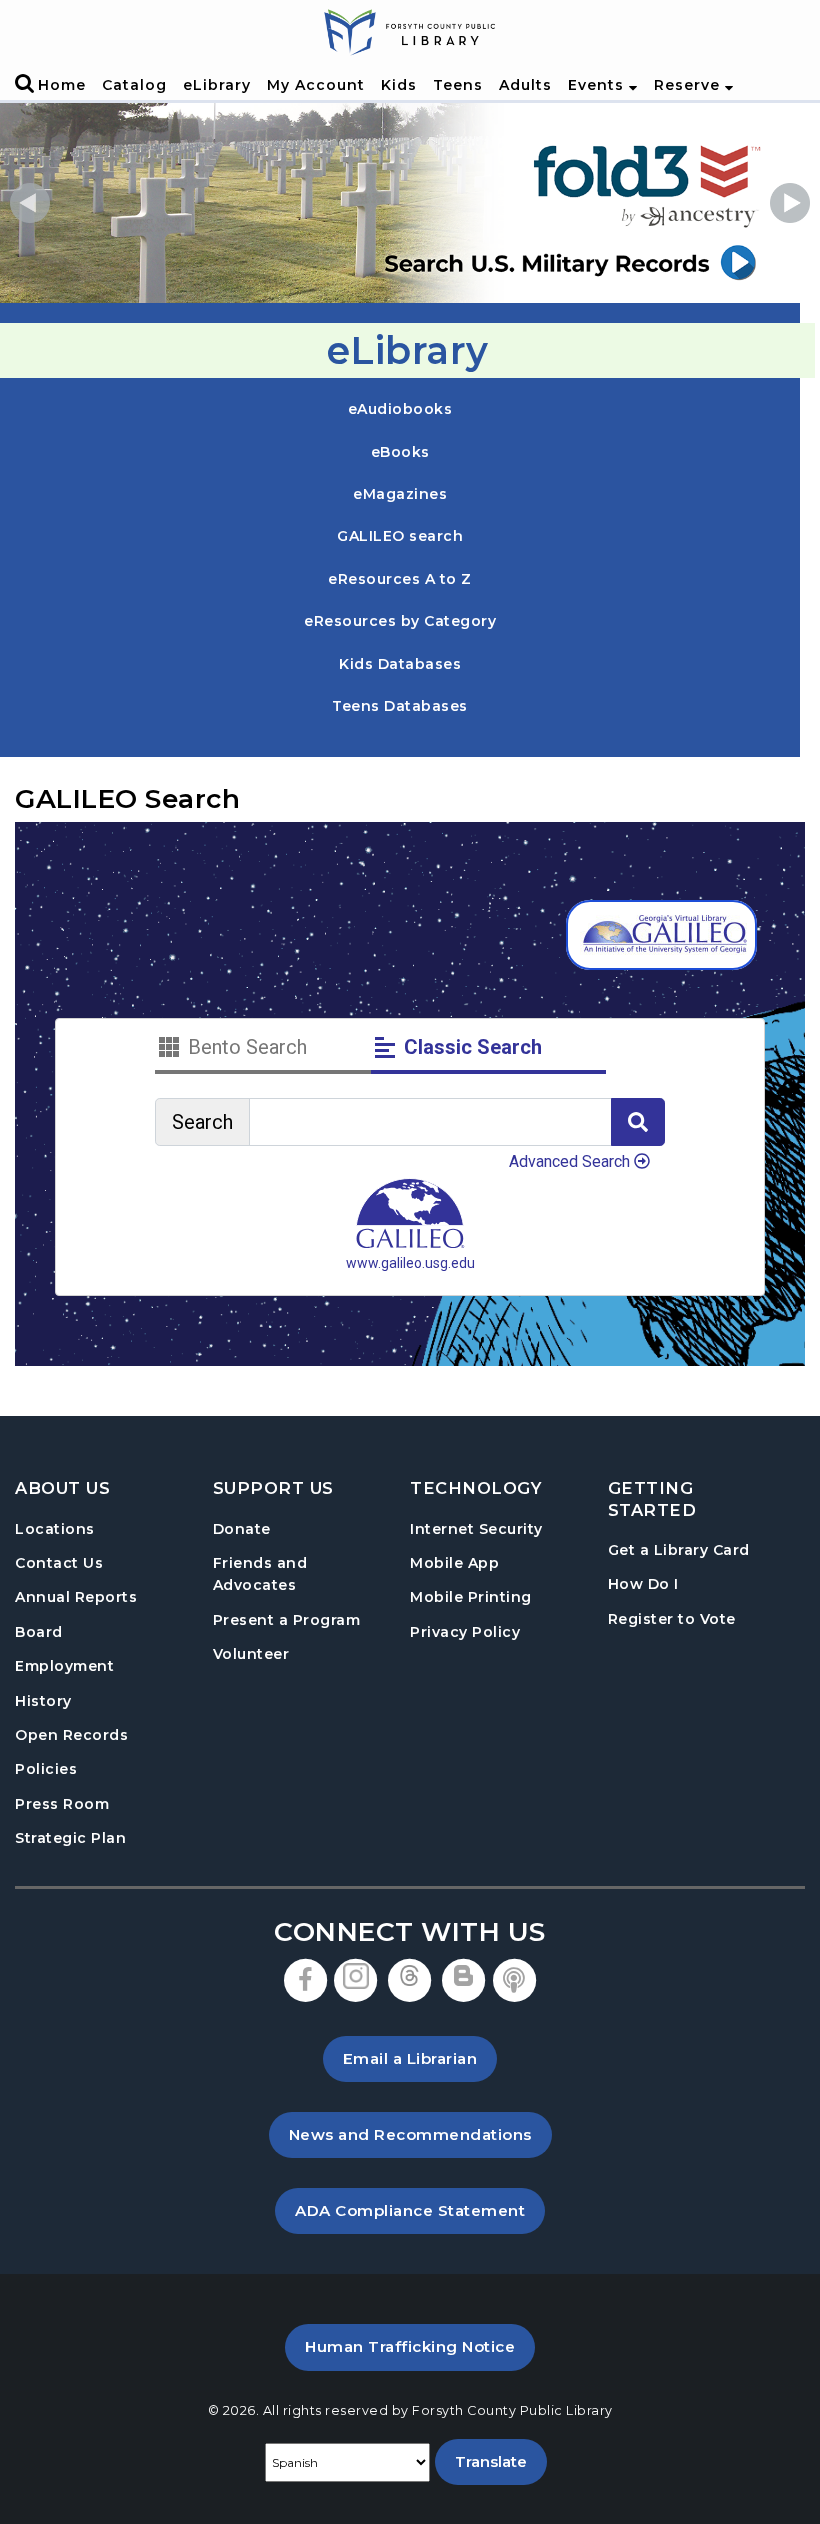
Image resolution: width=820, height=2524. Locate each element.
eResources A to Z (400, 579)
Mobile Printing (471, 1597)
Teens (458, 85)
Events (598, 85)
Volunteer (251, 1654)
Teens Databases (400, 705)
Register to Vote (672, 1618)
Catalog (134, 85)
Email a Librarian (410, 2058)
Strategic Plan (70, 1838)
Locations (55, 1529)
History (43, 1701)
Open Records (71, 1735)
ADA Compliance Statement (420, 2210)
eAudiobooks (400, 409)
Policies (46, 1769)
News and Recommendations (420, 2134)
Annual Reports (76, 1597)
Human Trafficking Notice (420, 2346)
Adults (525, 85)
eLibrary (217, 85)
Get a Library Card (679, 1549)
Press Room (62, 1804)
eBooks (400, 452)
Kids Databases (400, 663)
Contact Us (59, 1563)
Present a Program (287, 1620)
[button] (30, 203)
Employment (64, 1666)
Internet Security (476, 1529)
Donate (242, 1529)
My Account (316, 85)
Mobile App (454, 1563)
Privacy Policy (465, 1632)
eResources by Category (400, 621)
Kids (399, 85)
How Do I (643, 1583)
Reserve (689, 85)
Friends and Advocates (260, 1574)
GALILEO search (400, 536)
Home (62, 85)
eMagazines (400, 494)
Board (39, 1632)
